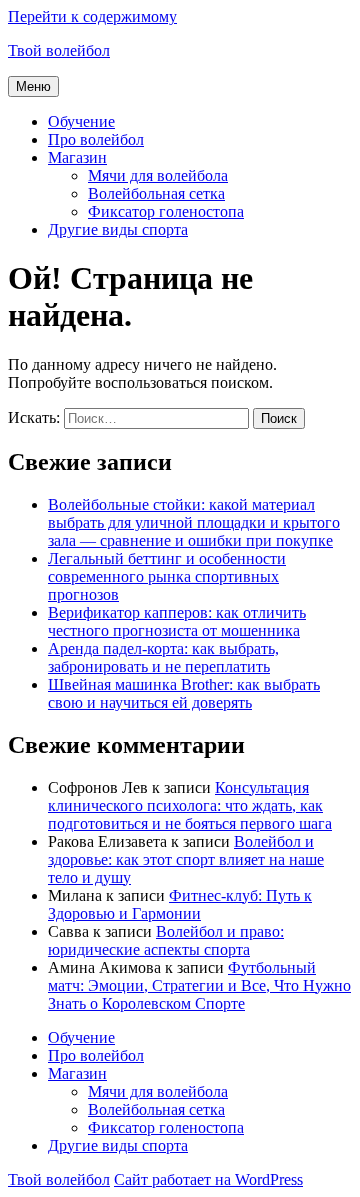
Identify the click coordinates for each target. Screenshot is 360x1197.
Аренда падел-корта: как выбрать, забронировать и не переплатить (163, 657)
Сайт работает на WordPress (208, 1179)
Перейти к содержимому (92, 16)
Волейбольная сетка (156, 193)
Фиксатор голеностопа (166, 211)
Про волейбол (96, 139)
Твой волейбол (59, 50)
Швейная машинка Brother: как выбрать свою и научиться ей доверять (184, 693)
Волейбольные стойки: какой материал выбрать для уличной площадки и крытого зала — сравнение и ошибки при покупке (194, 522)
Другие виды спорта (118, 229)
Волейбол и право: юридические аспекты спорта (166, 940)
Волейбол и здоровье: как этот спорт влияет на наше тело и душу (186, 859)
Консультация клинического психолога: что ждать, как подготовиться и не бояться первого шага (190, 805)
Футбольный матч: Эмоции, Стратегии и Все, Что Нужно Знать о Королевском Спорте (199, 985)
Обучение (81, 121)
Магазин (77, 157)
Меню (33, 86)
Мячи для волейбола (158, 175)
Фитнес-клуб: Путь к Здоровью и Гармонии (180, 904)
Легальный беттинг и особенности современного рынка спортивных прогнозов (167, 576)
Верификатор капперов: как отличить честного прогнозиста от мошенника (177, 621)
